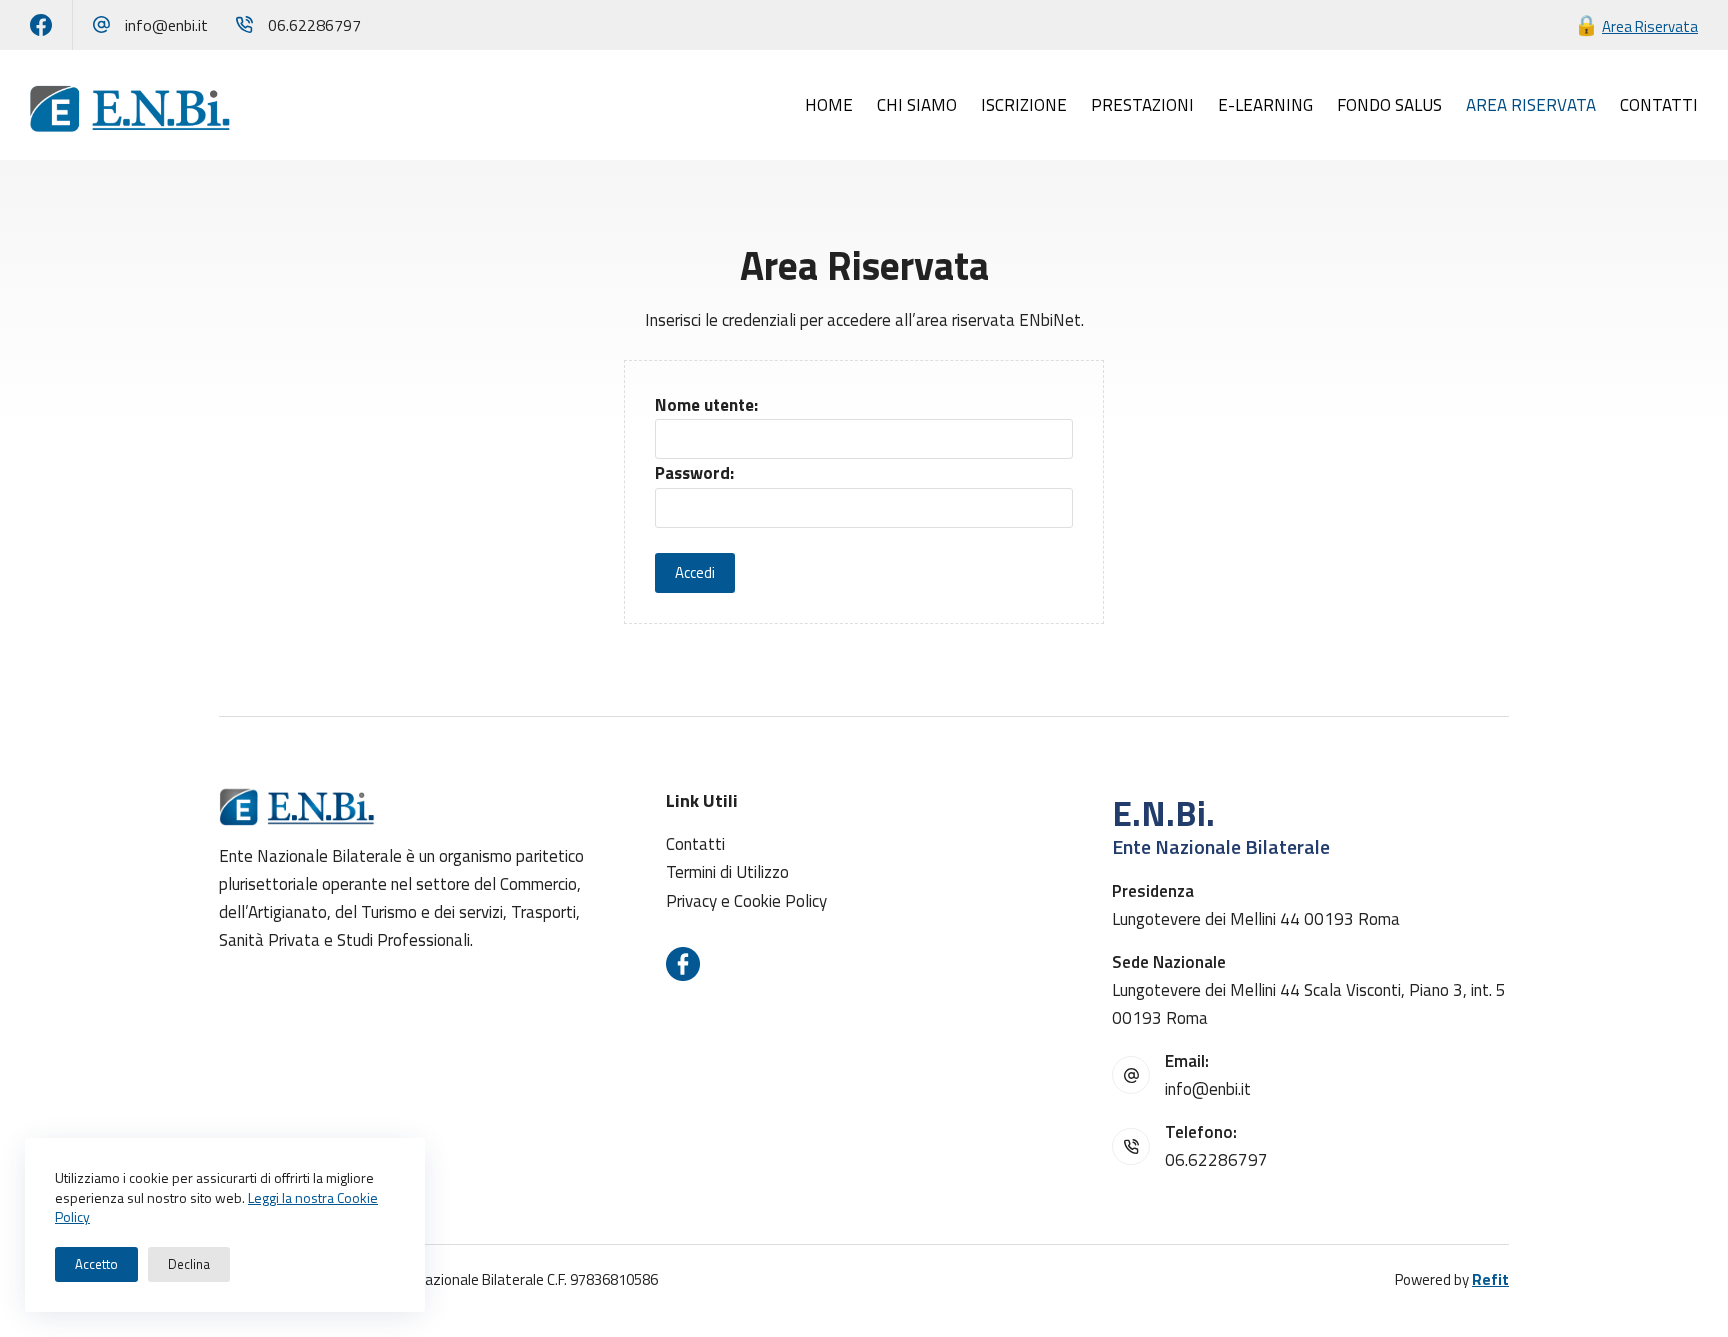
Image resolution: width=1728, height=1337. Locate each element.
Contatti (1659, 105)
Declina (189, 1264)
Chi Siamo (917, 105)
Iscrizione (1024, 105)
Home (829, 105)
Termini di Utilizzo (727, 872)
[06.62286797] (244, 24)
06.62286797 (314, 25)
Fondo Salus (1389, 105)
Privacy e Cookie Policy (746, 901)
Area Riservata (1650, 26)
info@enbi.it (166, 25)
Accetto (96, 1264)
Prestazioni (1142, 105)
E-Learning (1265, 105)
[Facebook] (41, 25)
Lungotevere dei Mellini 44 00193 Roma (1256, 919)
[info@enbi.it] (101, 24)
